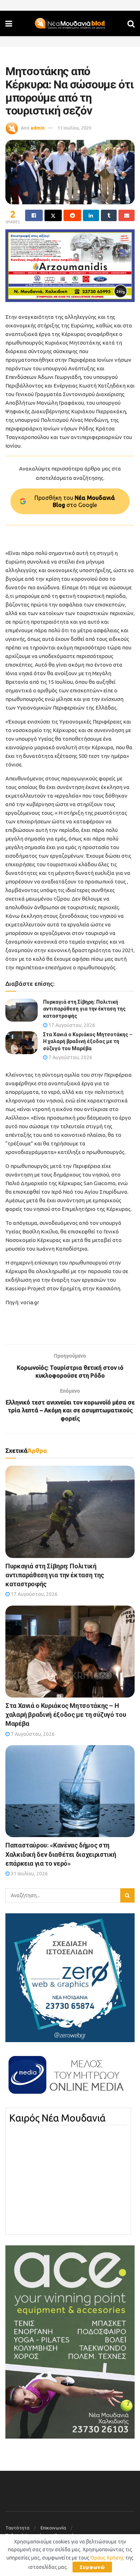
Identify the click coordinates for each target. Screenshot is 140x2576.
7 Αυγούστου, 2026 (70, 1057)
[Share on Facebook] (34, 215)
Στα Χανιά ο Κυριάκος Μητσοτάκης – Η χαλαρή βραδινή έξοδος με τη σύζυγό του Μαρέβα (88, 1041)
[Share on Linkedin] (91, 215)
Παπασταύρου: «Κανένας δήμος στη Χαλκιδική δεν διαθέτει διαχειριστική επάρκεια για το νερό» (61, 1854)
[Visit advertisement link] (70, 266)
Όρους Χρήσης (107, 2558)
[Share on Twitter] (53, 215)
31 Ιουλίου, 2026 (29, 1874)
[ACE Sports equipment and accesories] (70, 2341)
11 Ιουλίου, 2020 (74, 128)
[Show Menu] (9, 23)
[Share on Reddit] (72, 215)
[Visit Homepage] (70, 24)
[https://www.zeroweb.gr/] (70, 1977)
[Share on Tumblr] (109, 215)
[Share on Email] (127, 215)
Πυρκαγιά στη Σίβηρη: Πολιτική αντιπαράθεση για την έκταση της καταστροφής (84, 1009)
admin (38, 128)
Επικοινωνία (53, 2528)
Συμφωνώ (92, 2567)
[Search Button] (131, 23)
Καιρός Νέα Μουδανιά (57, 2118)
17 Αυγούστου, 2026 (71, 1025)
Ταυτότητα (17, 2528)
